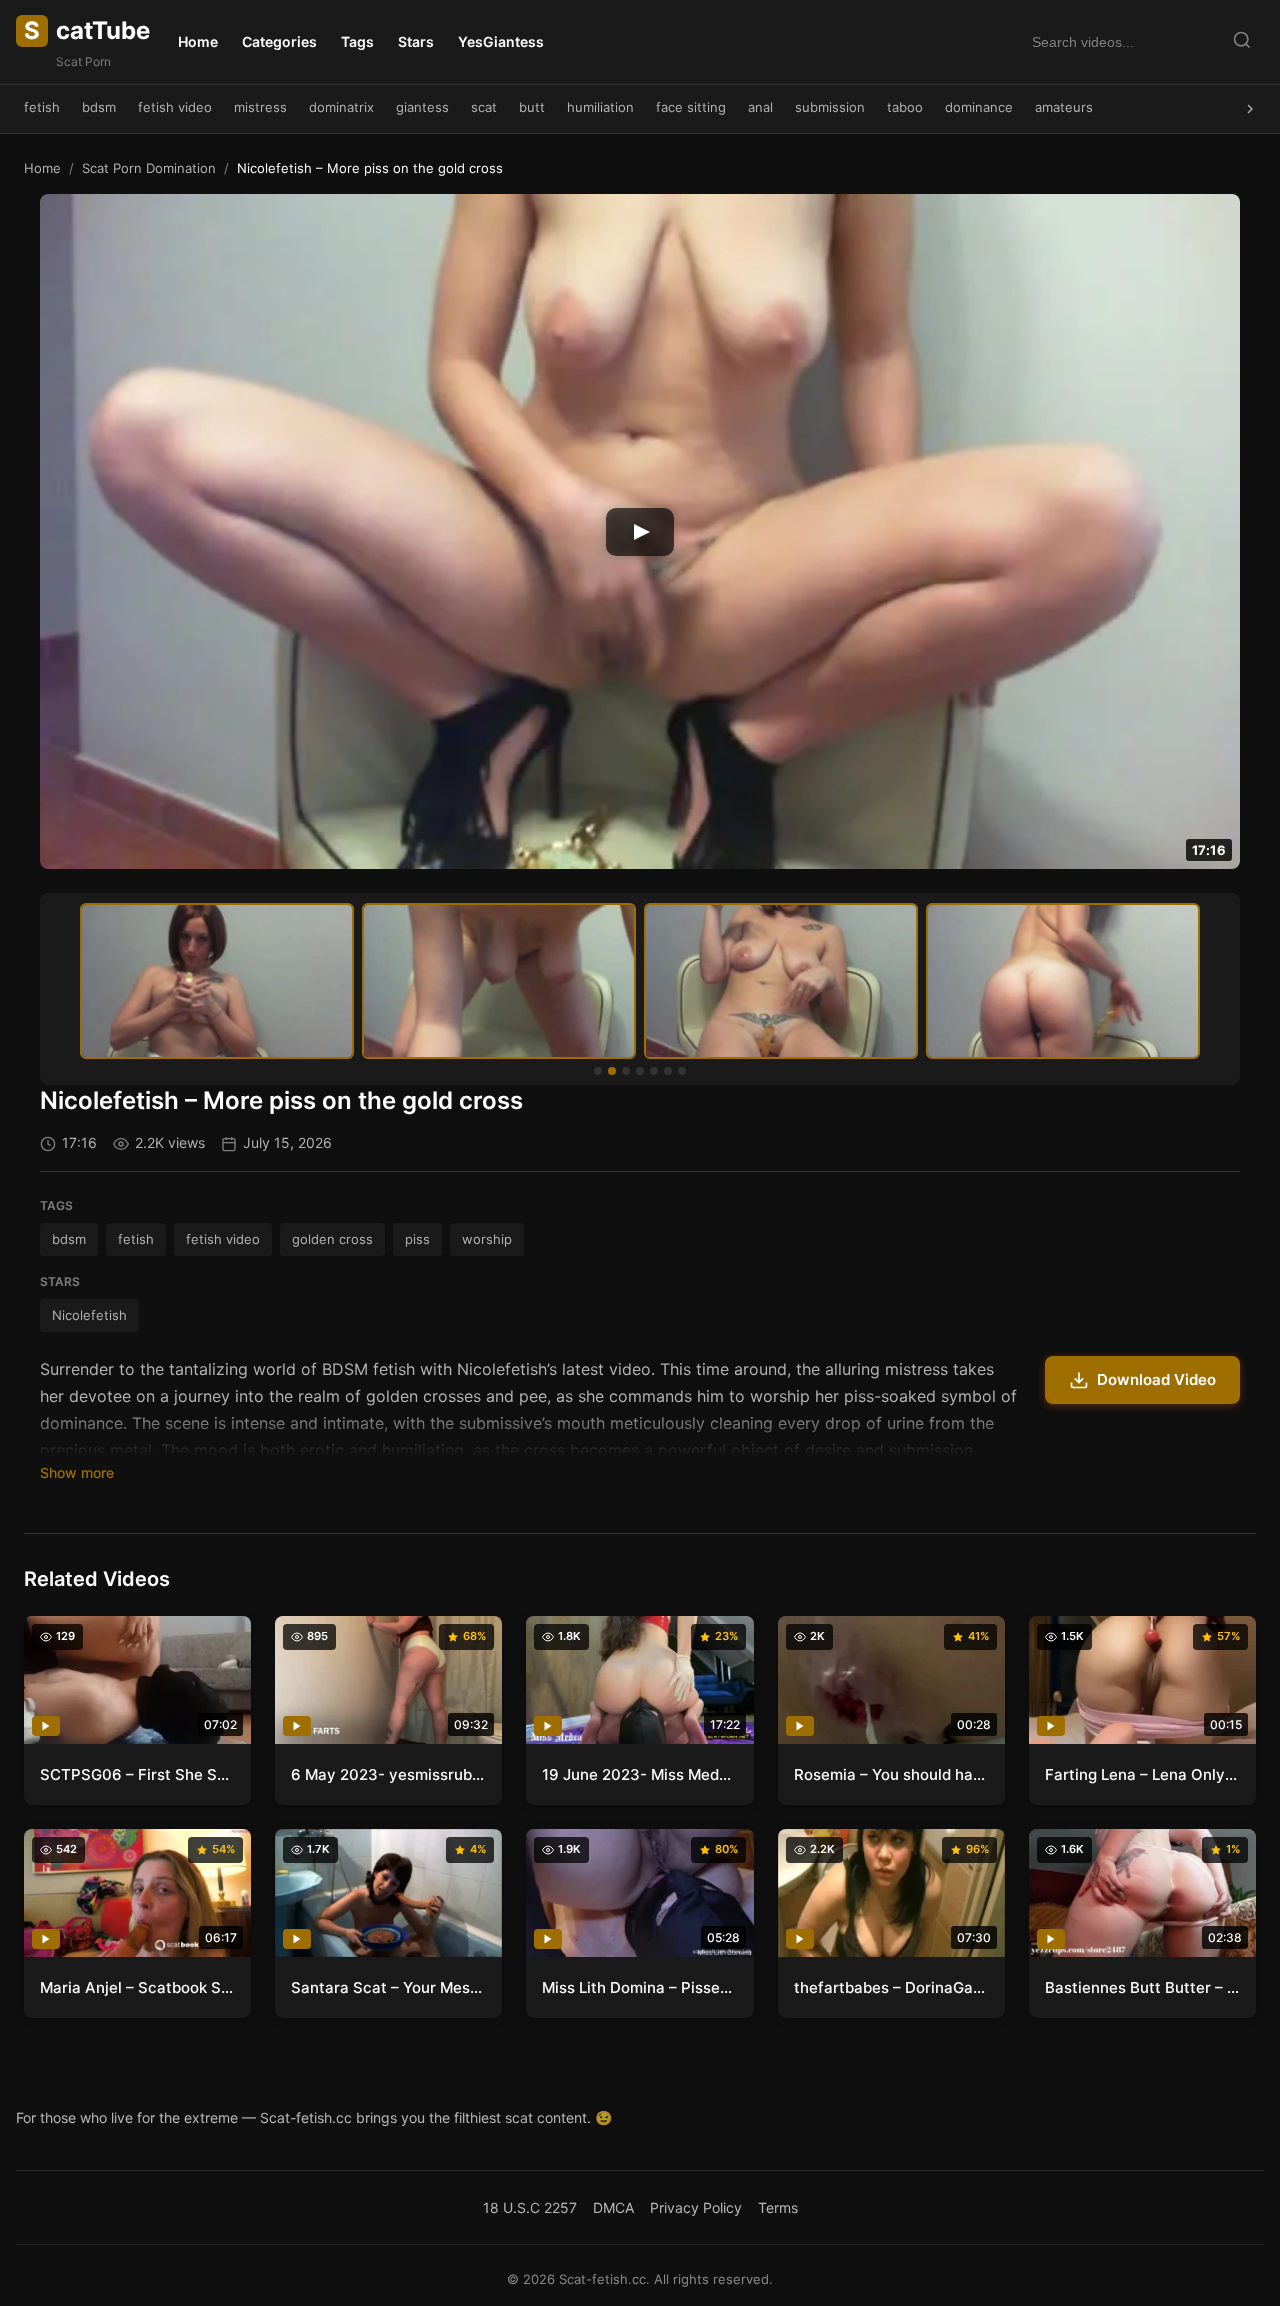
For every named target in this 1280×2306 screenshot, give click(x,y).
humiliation (600, 107)
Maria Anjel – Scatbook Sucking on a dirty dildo (137, 1987)
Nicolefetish (89, 1315)
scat (484, 107)
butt (532, 107)
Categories (279, 41)
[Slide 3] (626, 1071)
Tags (357, 41)
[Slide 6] (668, 1071)
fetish (42, 107)
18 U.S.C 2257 (530, 2207)
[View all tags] (1250, 109)
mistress (260, 107)
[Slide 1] (598, 1071)
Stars (416, 41)
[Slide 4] (640, 1071)
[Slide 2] (612, 1071)
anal (760, 107)
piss (417, 1239)
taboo (905, 107)
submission (830, 107)
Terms (778, 2207)
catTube (87, 30)
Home (198, 41)
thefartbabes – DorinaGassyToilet (891, 1987)
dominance (979, 107)
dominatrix (341, 107)
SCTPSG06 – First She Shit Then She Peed (137, 1774)
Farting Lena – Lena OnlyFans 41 (1142, 1774)
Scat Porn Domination (149, 168)
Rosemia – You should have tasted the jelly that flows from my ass (891, 1774)
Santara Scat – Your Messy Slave (388, 1987)
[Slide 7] (682, 1071)
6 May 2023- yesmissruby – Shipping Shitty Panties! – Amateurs (388, 1774)
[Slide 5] (654, 1071)
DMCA (613, 2207)
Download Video (1156, 1379)
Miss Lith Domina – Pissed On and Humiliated (639, 1987)
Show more (77, 1472)
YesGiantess (501, 41)
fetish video (175, 107)
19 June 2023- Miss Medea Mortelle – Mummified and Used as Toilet (639, 1774)
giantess (422, 107)
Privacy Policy (696, 2207)
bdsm (99, 107)
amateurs (1064, 107)
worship (487, 1239)
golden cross (332, 1239)
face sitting (691, 107)
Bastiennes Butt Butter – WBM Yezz (1142, 1987)
